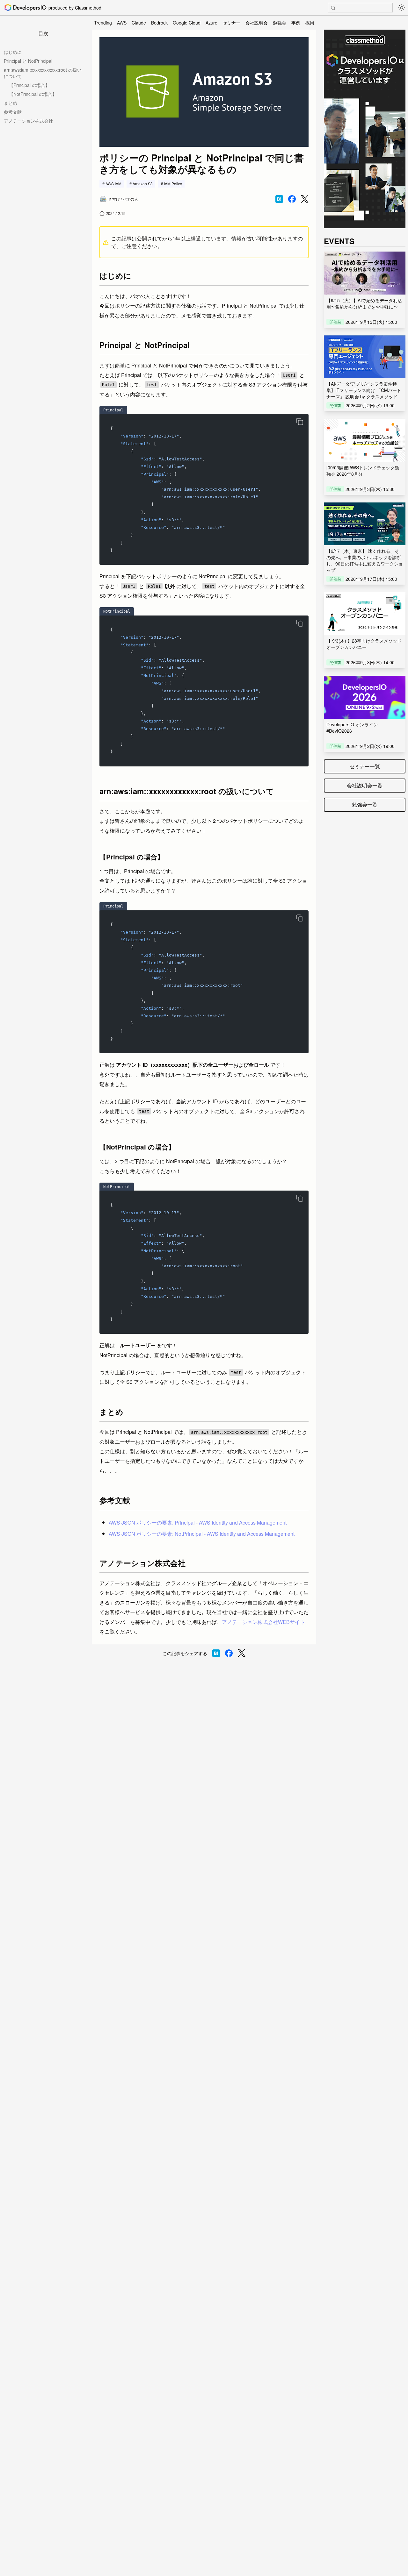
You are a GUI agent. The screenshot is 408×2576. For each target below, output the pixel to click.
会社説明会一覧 (365, 785)
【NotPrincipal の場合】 (33, 94)
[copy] (300, 422)
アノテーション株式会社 (28, 121)
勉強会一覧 (365, 804)
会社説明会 (257, 23)
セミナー (231, 23)
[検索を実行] (333, 8)
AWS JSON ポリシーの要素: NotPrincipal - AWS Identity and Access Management (202, 1534)
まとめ (11, 103)
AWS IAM (113, 184)
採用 (310, 23)
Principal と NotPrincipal (28, 61)
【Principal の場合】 (29, 85)
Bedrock (159, 23)
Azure (211, 23)
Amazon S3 (143, 184)
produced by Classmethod (75, 8)
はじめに (13, 52)
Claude (139, 23)
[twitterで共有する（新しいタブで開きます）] (305, 199)
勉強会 (280, 23)
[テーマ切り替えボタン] (402, 8)
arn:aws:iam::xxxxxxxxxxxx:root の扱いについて (43, 73)
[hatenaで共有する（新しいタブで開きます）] (279, 199)
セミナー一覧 (365, 766)
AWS (122, 23)
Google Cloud (187, 23)
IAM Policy (173, 184)
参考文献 (13, 112)
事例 (296, 23)
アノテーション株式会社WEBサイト (263, 1622)
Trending (103, 23)
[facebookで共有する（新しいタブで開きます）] (292, 199)
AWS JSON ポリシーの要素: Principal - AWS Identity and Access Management (198, 1523)
